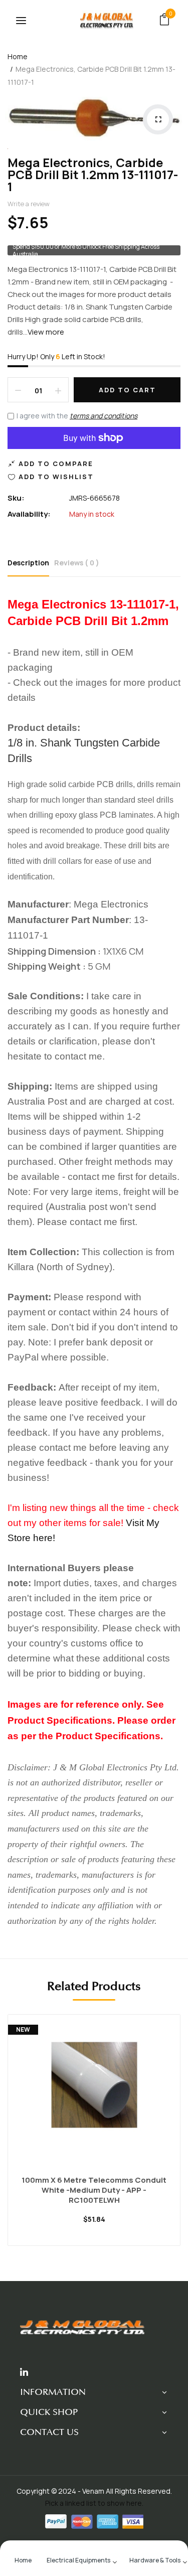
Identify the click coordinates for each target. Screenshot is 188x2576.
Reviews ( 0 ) (77, 563)
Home (18, 56)
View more (46, 332)
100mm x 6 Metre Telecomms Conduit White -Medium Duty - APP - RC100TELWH (94, 2190)
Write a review (29, 204)
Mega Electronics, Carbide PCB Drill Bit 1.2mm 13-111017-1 (93, 174)
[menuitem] (23, 2559)
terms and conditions (104, 416)
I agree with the (77, 416)
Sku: (16, 498)
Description (28, 563)
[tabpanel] (94, 2138)
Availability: (29, 514)
